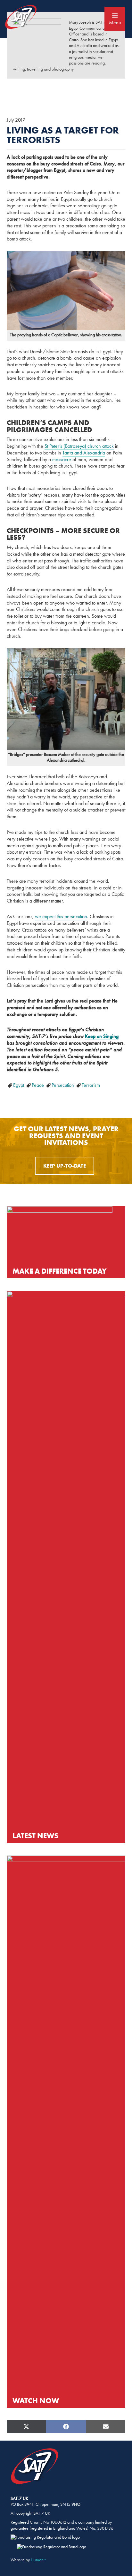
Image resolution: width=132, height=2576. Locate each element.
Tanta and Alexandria (84, 453)
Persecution (63, 1085)
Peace (38, 1085)
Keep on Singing (102, 1036)
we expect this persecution (61, 916)
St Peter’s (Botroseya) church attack (79, 446)
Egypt (19, 1085)
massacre (62, 459)
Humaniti (39, 2560)
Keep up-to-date (65, 1166)
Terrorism (91, 1085)
